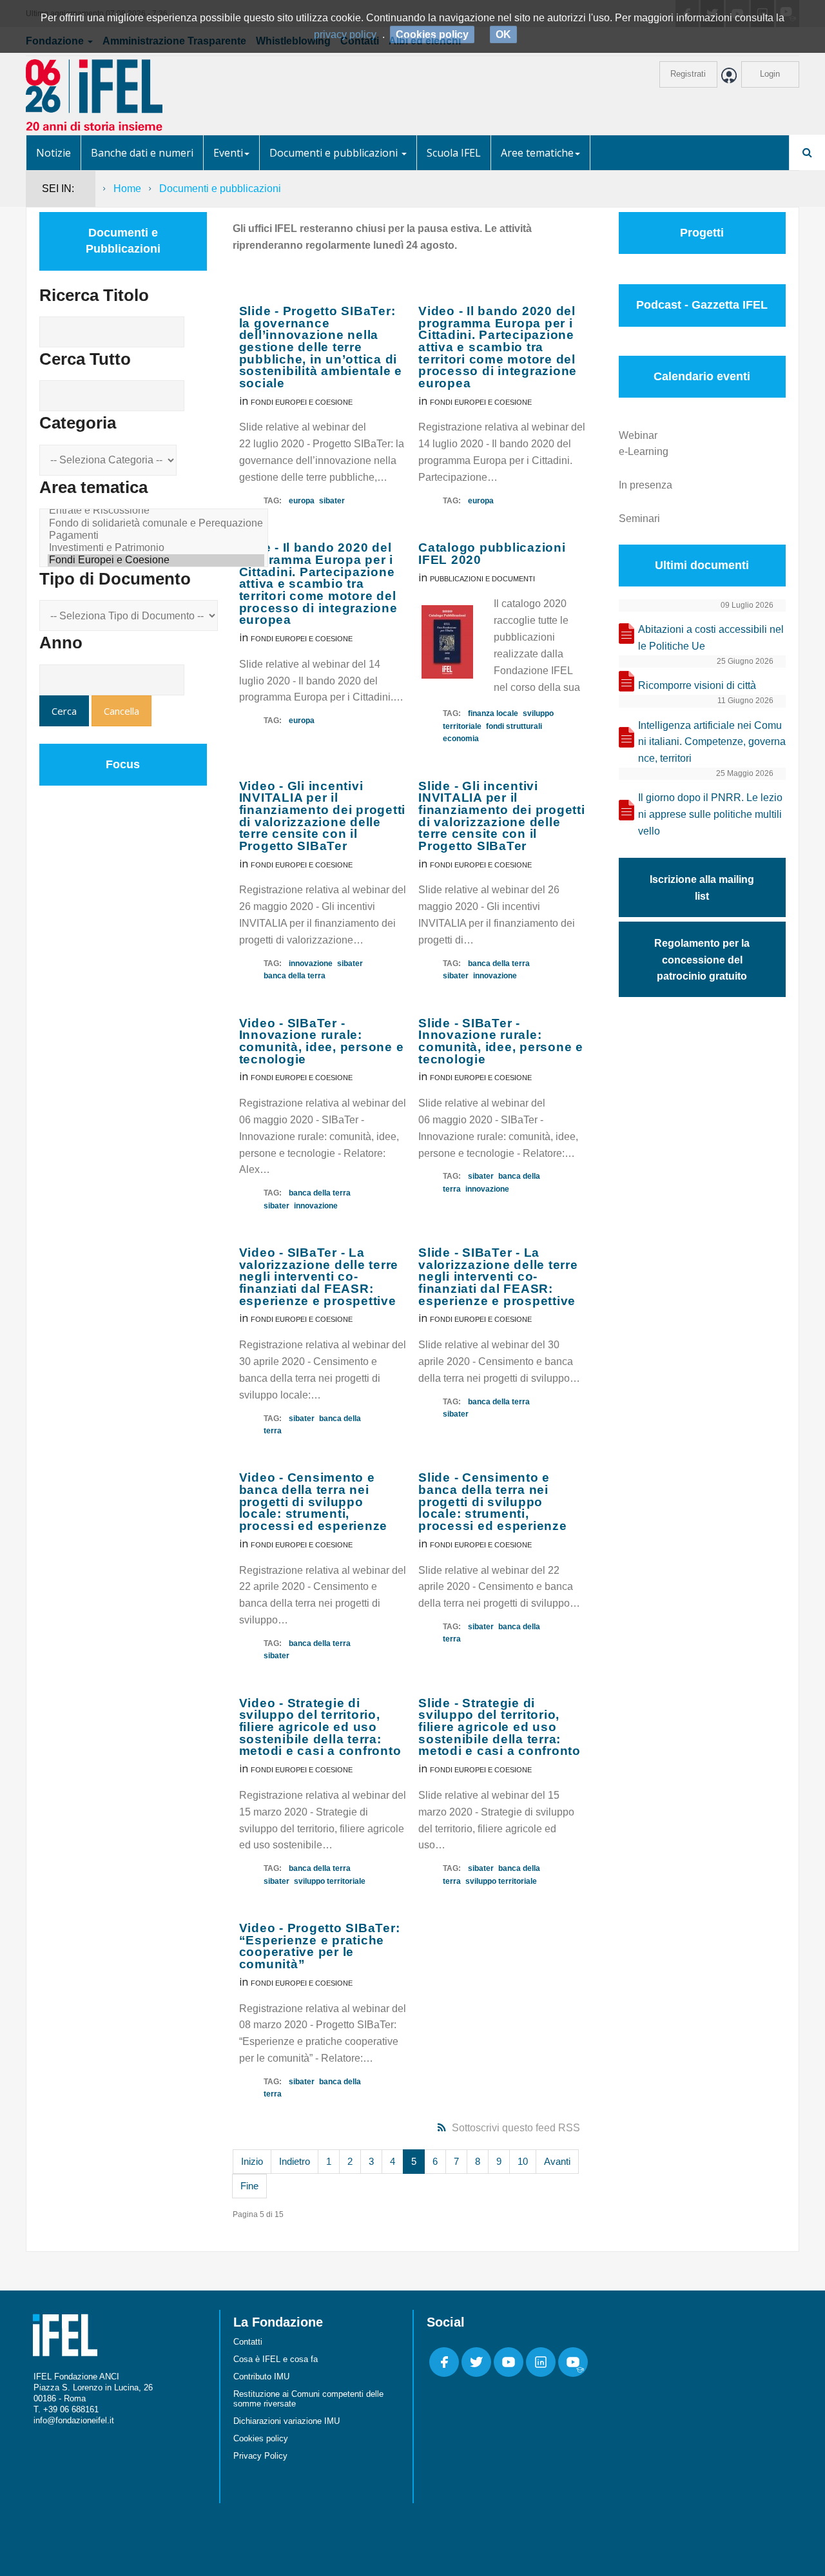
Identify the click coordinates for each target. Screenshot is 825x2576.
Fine (249, 2186)
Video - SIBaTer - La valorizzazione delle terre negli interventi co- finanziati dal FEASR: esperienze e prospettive (319, 1277)
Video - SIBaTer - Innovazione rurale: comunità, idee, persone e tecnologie (322, 1041)
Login (770, 74)
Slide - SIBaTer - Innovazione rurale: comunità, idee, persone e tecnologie (501, 1041)
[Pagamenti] (156, 536)
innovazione (311, 964)
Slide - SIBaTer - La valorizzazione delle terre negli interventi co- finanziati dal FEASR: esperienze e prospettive (498, 1277)
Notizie (53, 153)
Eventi (228, 153)
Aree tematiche (537, 153)
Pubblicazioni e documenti (482, 579)
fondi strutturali (514, 726)
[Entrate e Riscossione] (156, 511)
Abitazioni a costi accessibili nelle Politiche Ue (711, 638)
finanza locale (493, 713)
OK (503, 34)
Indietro (295, 2161)
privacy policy (345, 34)
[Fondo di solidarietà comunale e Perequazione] (156, 524)
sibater (332, 501)
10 (523, 2161)
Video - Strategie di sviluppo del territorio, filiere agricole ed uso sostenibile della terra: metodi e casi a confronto (320, 1727)
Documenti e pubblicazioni (335, 153)
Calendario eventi (702, 376)
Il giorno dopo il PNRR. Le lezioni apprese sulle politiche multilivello (710, 814)
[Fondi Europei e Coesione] (156, 560)
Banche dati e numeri (142, 153)
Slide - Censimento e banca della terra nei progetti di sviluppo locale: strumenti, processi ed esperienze (493, 1502)
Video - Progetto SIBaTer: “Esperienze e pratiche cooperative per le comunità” (320, 1946)
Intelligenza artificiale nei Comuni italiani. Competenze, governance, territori (712, 742)
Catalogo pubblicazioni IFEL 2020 (492, 554)
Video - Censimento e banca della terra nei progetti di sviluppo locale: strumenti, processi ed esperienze (314, 1502)
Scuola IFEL (454, 153)
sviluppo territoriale (330, 1881)
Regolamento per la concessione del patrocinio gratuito (702, 960)
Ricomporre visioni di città (697, 685)
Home (127, 189)
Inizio (252, 2161)
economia (461, 739)
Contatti (248, 2342)
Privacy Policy (260, 2456)
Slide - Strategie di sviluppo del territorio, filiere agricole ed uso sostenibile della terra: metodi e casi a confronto (500, 1727)
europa (302, 501)
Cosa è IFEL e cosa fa (276, 2359)
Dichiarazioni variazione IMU (286, 2421)
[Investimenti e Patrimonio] (156, 548)
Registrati (688, 74)
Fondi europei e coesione (302, 402)
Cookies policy (261, 2438)
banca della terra (295, 976)
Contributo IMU (261, 2377)
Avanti (557, 2161)
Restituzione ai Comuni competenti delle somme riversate (308, 2399)
